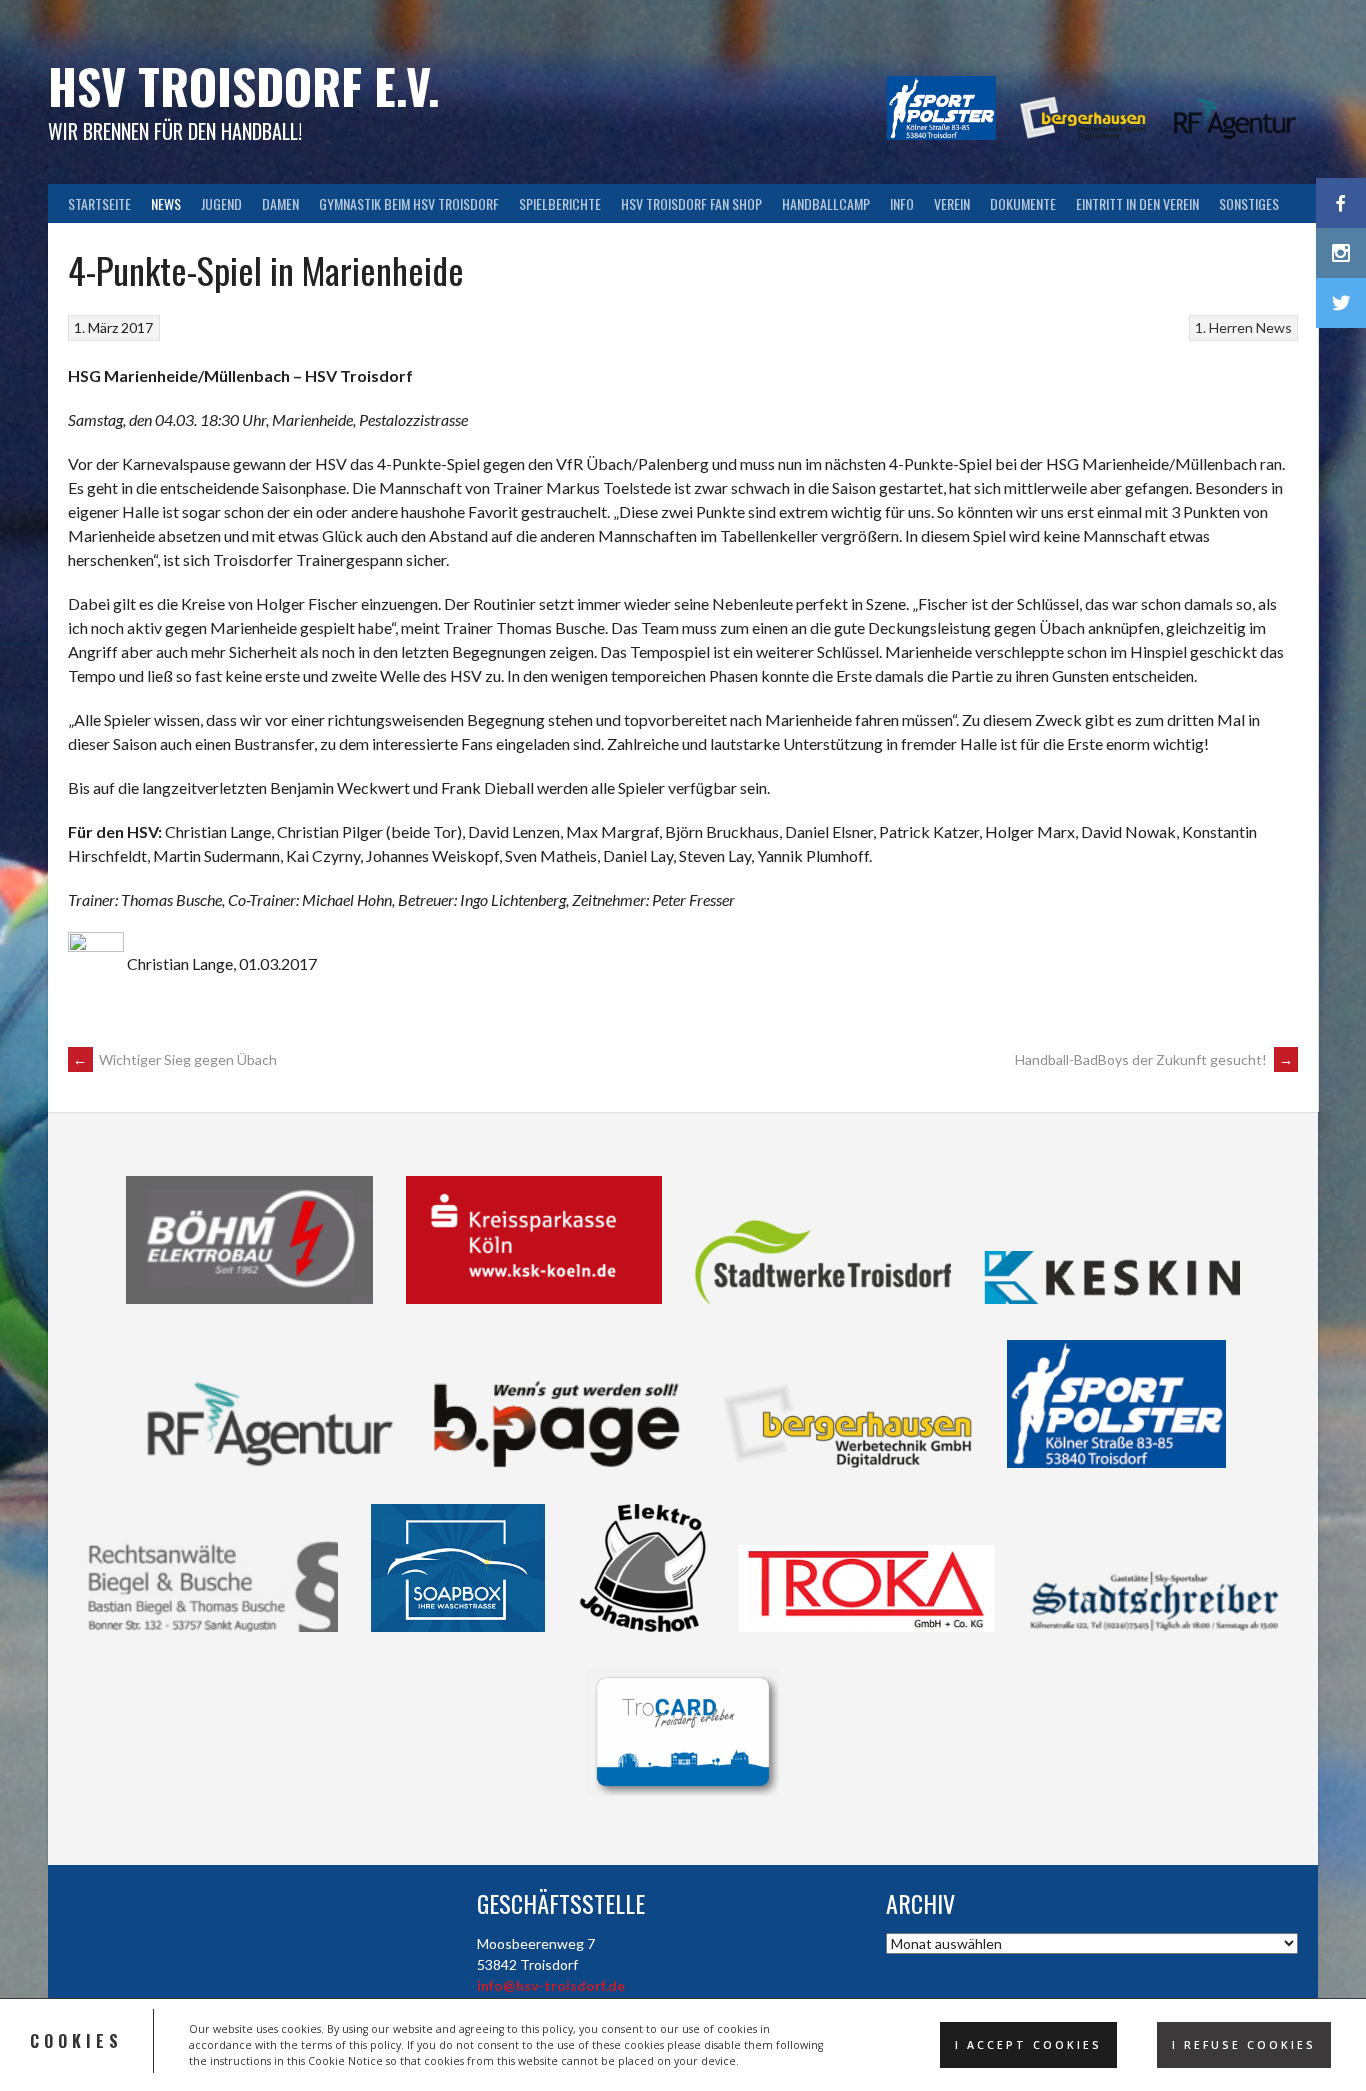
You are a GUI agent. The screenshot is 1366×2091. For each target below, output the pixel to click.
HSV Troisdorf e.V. (244, 85)
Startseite (99, 203)
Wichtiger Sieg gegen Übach (175, 1059)
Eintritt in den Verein (1137, 203)
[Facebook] (1341, 203)
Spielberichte (560, 203)
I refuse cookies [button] (1244, 2045)
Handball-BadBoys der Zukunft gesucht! (1154, 1059)
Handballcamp (826, 203)
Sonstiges (1249, 203)
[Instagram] (1341, 253)
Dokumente (1023, 203)
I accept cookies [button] (1028, 2045)
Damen (280, 203)
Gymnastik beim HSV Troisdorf (409, 203)
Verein (952, 203)
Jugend (221, 203)
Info (902, 203)
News (166, 203)
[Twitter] (1341, 303)
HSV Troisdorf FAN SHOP (691, 203)
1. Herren (1224, 327)
